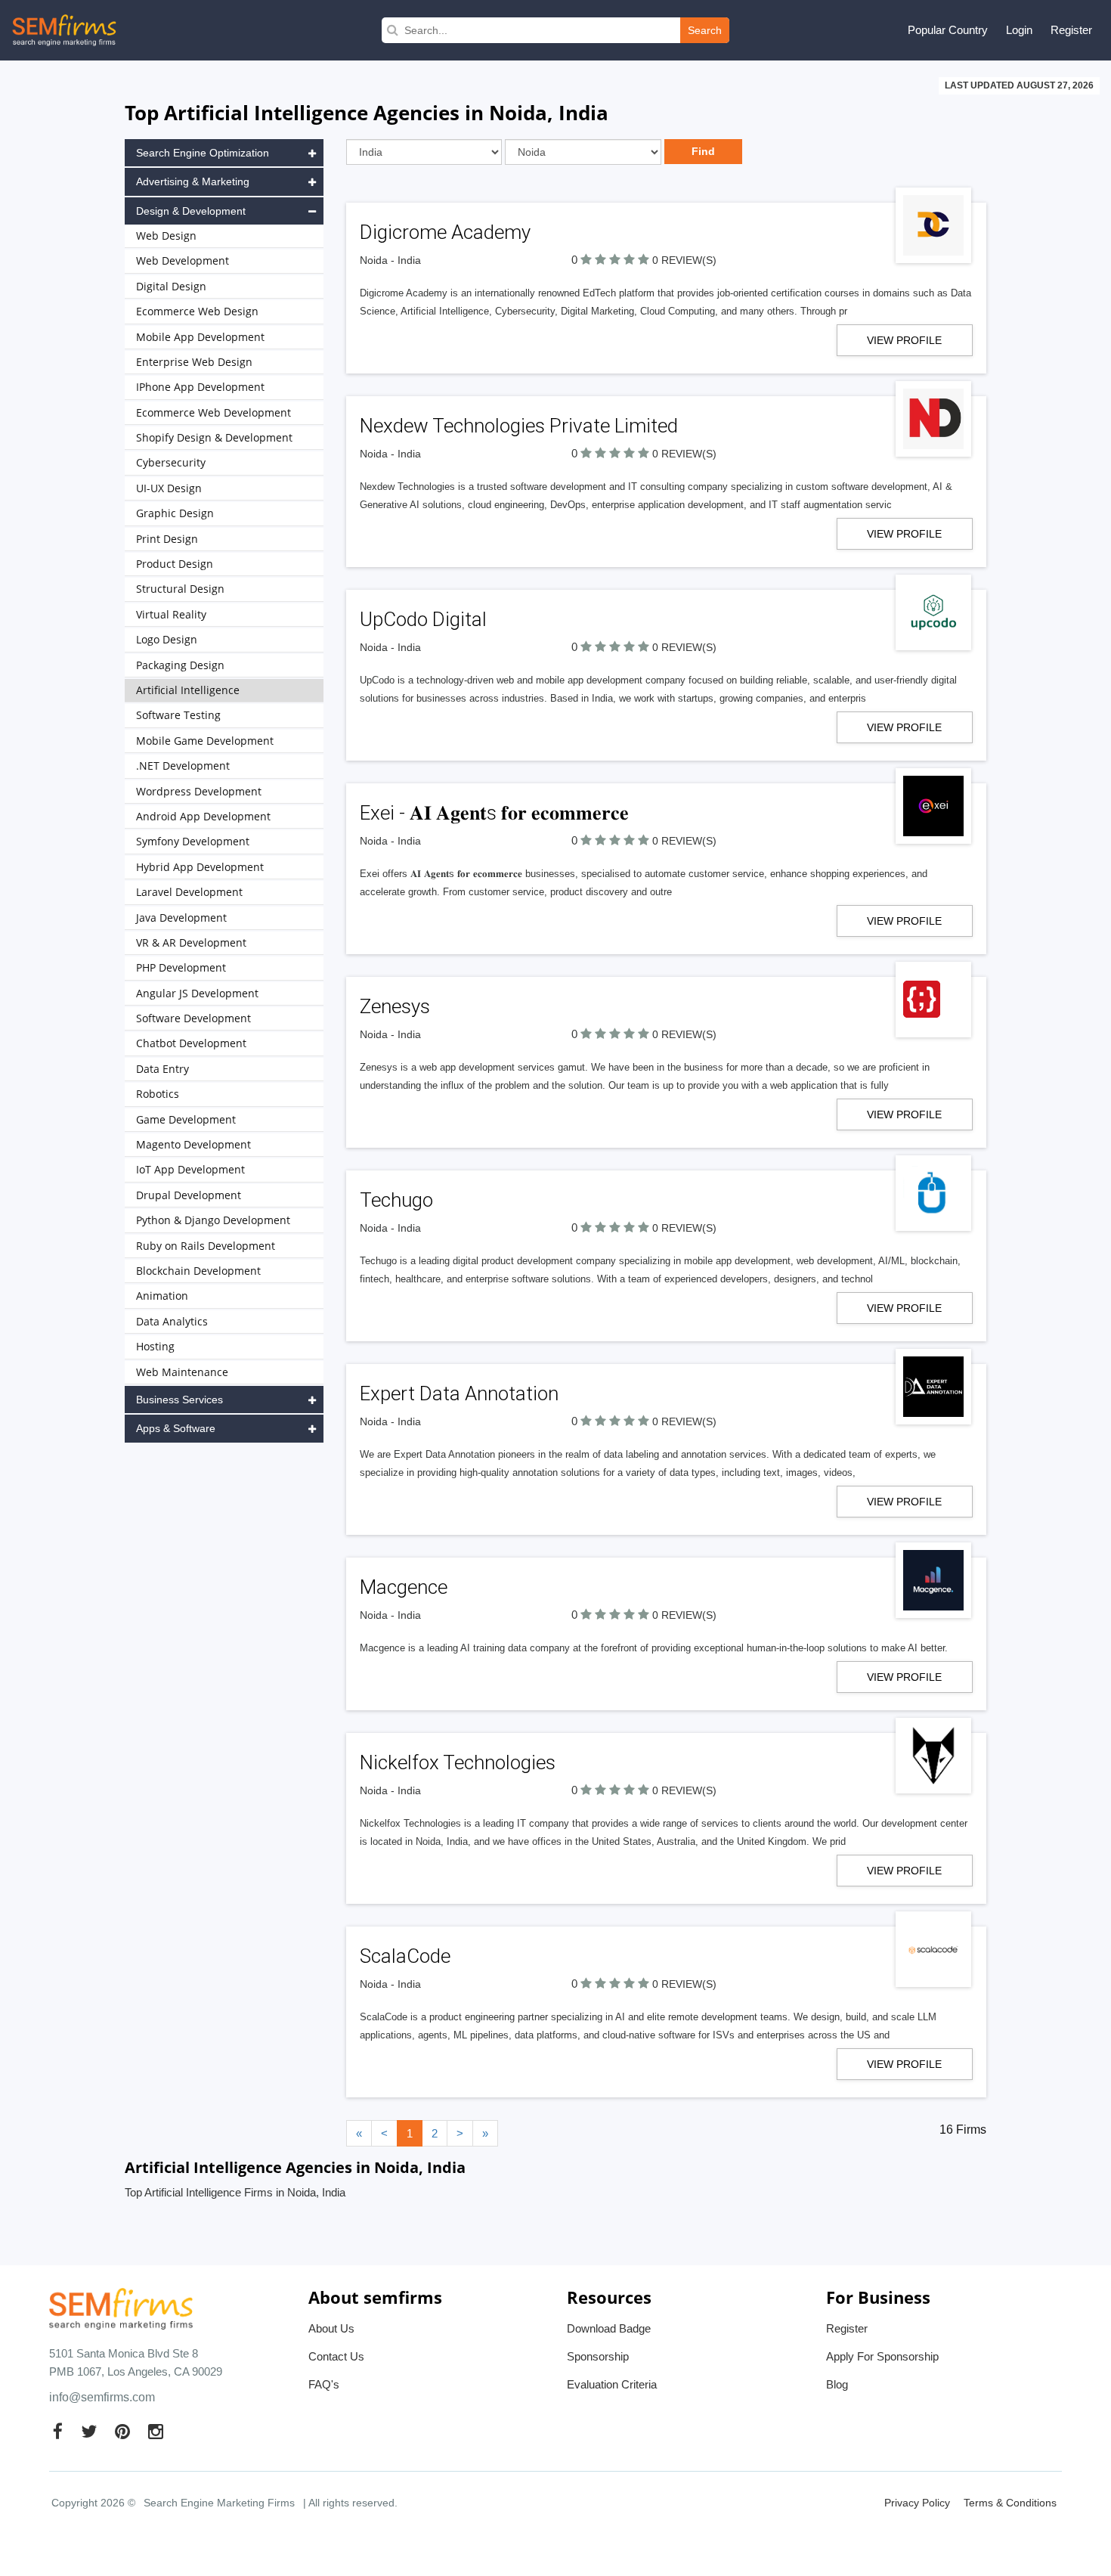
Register (1071, 30)
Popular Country (948, 30)
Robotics (158, 1094)
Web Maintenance (182, 1372)
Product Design (175, 564)
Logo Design (167, 639)
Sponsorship (598, 2356)
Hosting (155, 1346)
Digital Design (171, 286)
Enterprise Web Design (194, 362)
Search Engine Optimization (203, 153)
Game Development (186, 1119)
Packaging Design (180, 665)
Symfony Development (193, 841)
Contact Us (336, 2356)
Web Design (166, 236)
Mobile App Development (200, 337)
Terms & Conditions (1010, 2503)
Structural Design (180, 589)
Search (705, 30)
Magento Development (193, 1144)
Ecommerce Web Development (214, 412)
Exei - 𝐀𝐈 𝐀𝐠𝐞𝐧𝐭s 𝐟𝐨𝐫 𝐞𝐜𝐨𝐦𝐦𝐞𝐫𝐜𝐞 (494, 813)
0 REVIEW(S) (684, 260)
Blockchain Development (198, 1271)
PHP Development (181, 967)
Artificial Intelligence (188, 690)
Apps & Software (176, 1428)
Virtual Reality (171, 614)
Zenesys (395, 1006)
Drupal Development (189, 1195)
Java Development (181, 918)
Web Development (183, 260)
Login (1019, 30)
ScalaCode (405, 1956)
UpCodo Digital (423, 619)
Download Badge (609, 2328)
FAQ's (324, 2384)
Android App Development (203, 816)
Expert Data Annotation (459, 1393)
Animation (162, 1296)
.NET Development (183, 766)
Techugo (396, 1200)
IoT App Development (190, 1169)
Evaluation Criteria (612, 2384)
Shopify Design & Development (214, 437)
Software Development (193, 1018)
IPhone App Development (200, 387)
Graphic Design (175, 513)
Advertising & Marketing (193, 181)
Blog (837, 2384)
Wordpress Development (199, 791)
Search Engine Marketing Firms (219, 2503)
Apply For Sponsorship (882, 2356)
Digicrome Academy (445, 232)
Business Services (179, 1400)
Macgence (404, 1587)
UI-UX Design (169, 488)
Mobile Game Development (205, 741)
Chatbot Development (191, 1043)
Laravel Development (189, 892)
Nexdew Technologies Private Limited (519, 426)
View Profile (904, 340)
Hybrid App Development (200, 867)
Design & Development (191, 211)
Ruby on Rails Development (206, 1246)
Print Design (167, 539)
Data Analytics (172, 1321)
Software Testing (178, 715)
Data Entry (162, 1069)
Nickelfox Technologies (458, 1762)
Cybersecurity (171, 462)
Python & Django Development (213, 1220)
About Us (331, 2328)
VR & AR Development (191, 942)
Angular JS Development (197, 993)
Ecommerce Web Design (197, 311)
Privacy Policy (917, 2503)
